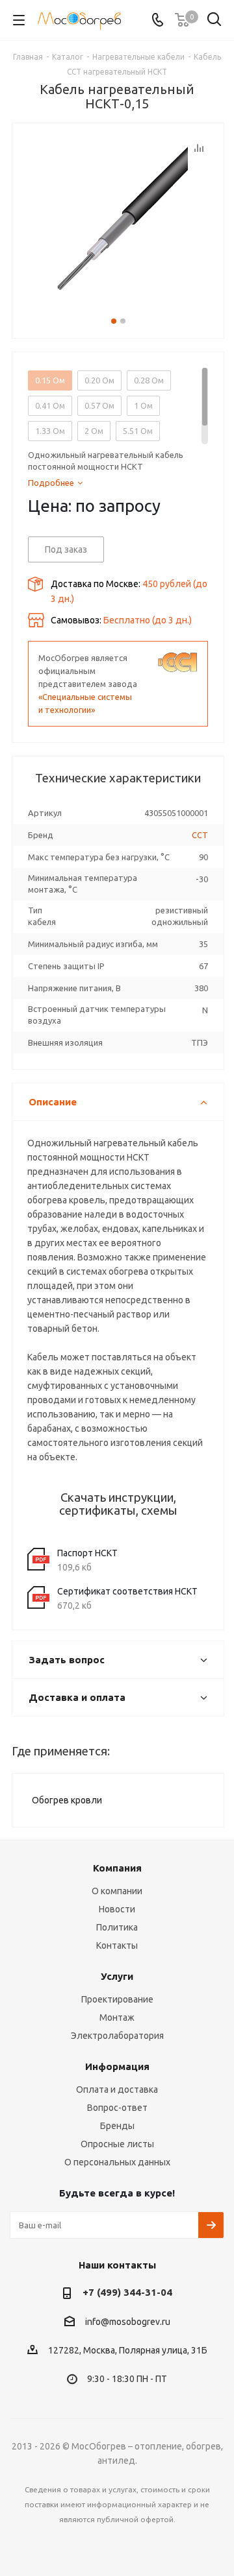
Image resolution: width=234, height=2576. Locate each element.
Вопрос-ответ (117, 2108)
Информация (117, 2066)
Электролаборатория (117, 2036)
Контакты (117, 1945)
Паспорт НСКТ (87, 1553)
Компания (117, 1868)
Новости (117, 1909)
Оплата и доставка (117, 2089)
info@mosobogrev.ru (128, 2322)
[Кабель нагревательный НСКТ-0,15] (118, 217)
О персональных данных (117, 2162)
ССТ (200, 835)
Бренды (117, 2126)
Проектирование (117, 1999)
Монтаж (117, 2017)
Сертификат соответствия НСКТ (127, 1591)
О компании (117, 1891)
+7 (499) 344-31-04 (127, 2292)
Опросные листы (117, 2144)
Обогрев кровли (67, 1800)
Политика (117, 1927)
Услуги (117, 1976)
